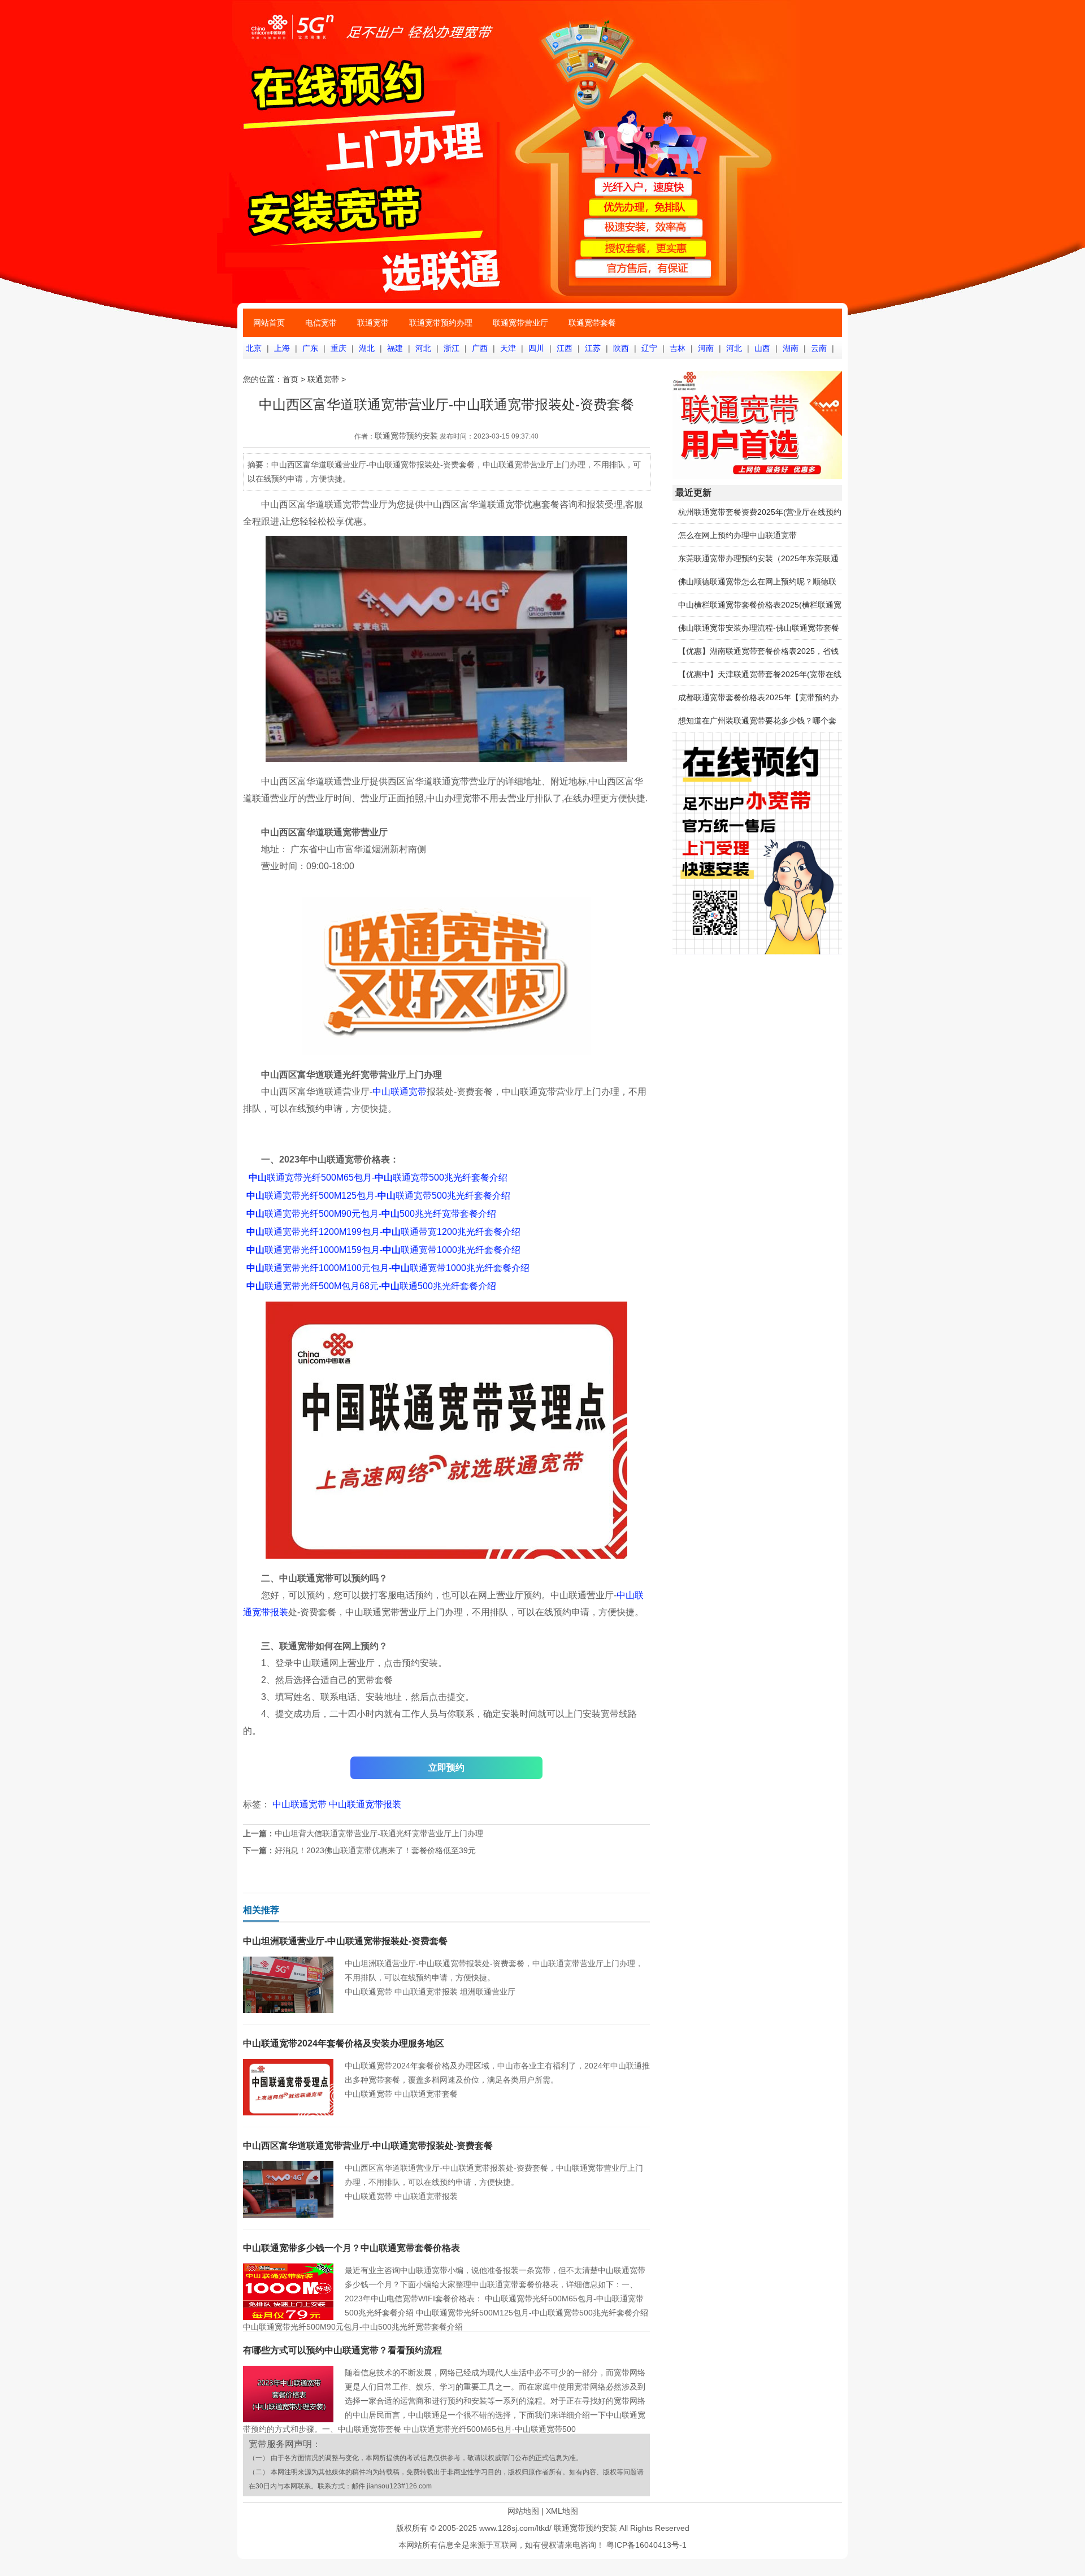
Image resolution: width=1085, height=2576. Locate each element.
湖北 (367, 348)
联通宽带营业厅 (520, 323)
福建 (395, 348)
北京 (254, 348)
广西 (480, 348)
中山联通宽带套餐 (426, 2094)
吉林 (678, 348)
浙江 (452, 348)
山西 (762, 348)
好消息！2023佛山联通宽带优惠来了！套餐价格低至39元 (375, 1850)
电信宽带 (321, 323)
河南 (706, 348)
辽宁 (649, 348)
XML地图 (562, 2511)
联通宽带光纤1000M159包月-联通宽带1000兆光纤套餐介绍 (383, 1250)
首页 (290, 379)
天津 (508, 348)
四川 (536, 348)
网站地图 (523, 2511)
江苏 (593, 348)
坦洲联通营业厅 (488, 1992)
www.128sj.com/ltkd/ (515, 2528)
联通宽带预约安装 (406, 436)
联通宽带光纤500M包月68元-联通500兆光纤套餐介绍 (371, 1286)
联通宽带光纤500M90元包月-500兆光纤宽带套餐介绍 (371, 1214)
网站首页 (269, 323)
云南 (819, 348)
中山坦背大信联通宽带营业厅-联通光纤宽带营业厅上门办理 (379, 1833)
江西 (565, 348)
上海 (282, 348)
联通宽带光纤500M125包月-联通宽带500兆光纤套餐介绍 (378, 1196)
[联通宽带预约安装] (757, 952)
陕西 (621, 348)
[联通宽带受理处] (757, 476)
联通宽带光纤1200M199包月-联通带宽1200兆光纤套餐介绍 (383, 1232)
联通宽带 (373, 323)
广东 (310, 348)
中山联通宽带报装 (365, 1804)
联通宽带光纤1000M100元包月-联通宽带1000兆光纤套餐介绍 (388, 1268)
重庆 (338, 348)
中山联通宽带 (400, 1092)
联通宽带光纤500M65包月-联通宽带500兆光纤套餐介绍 (378, 1178)
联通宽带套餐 (592, 323)
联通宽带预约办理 (441, 323)
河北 (423, 348)
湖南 (791, 348)
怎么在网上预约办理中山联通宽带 (737, 535)
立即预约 (446, 1768)
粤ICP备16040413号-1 (646, 2545)
